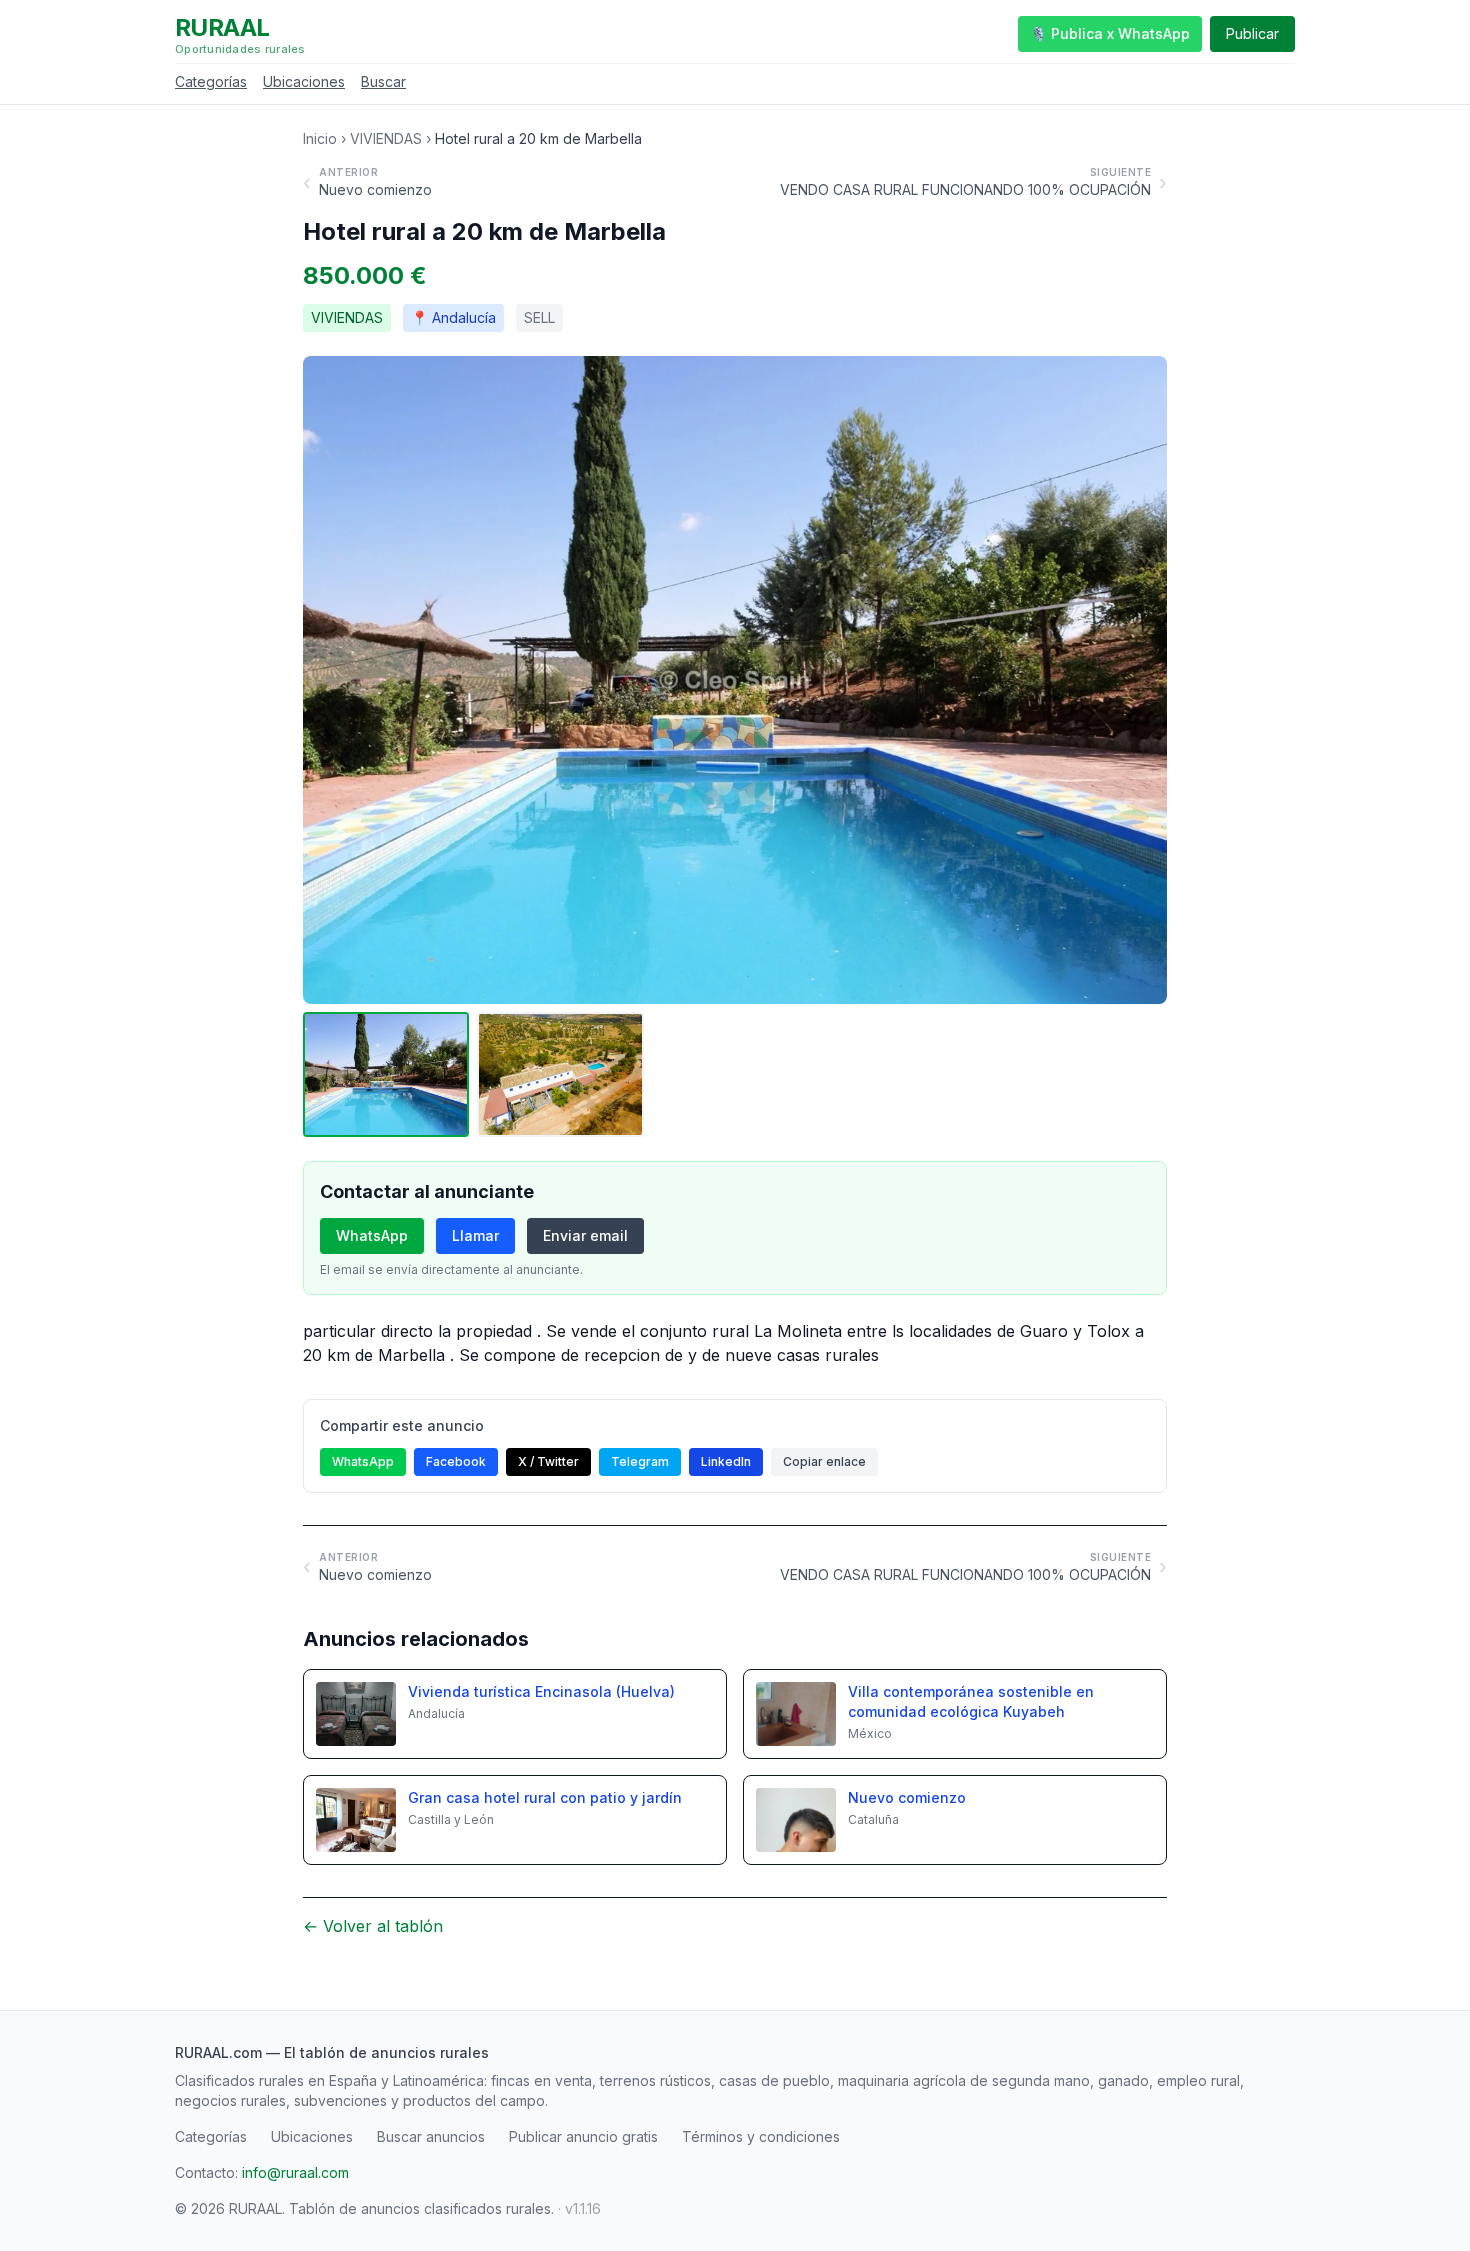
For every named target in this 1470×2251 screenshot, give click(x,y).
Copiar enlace (824, 1461)
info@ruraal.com (295, 2172)
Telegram (640, 1461)
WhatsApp (372, 1235)
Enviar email (585, 1235)
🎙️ (1110, 33)
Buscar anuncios (431, 2136)
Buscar (383, 81)
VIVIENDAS (386, 138)
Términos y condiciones (761, 2136)
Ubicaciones (304, 81)
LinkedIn (726, 1461)
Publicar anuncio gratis (583, 2136)
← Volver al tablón (373, 1926)
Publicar (1252, 33)
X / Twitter (548, 1461)
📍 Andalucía (453, 317)
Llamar (475, 1235)
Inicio (320, 138)
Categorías (211, 81)
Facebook (456, 1461)
